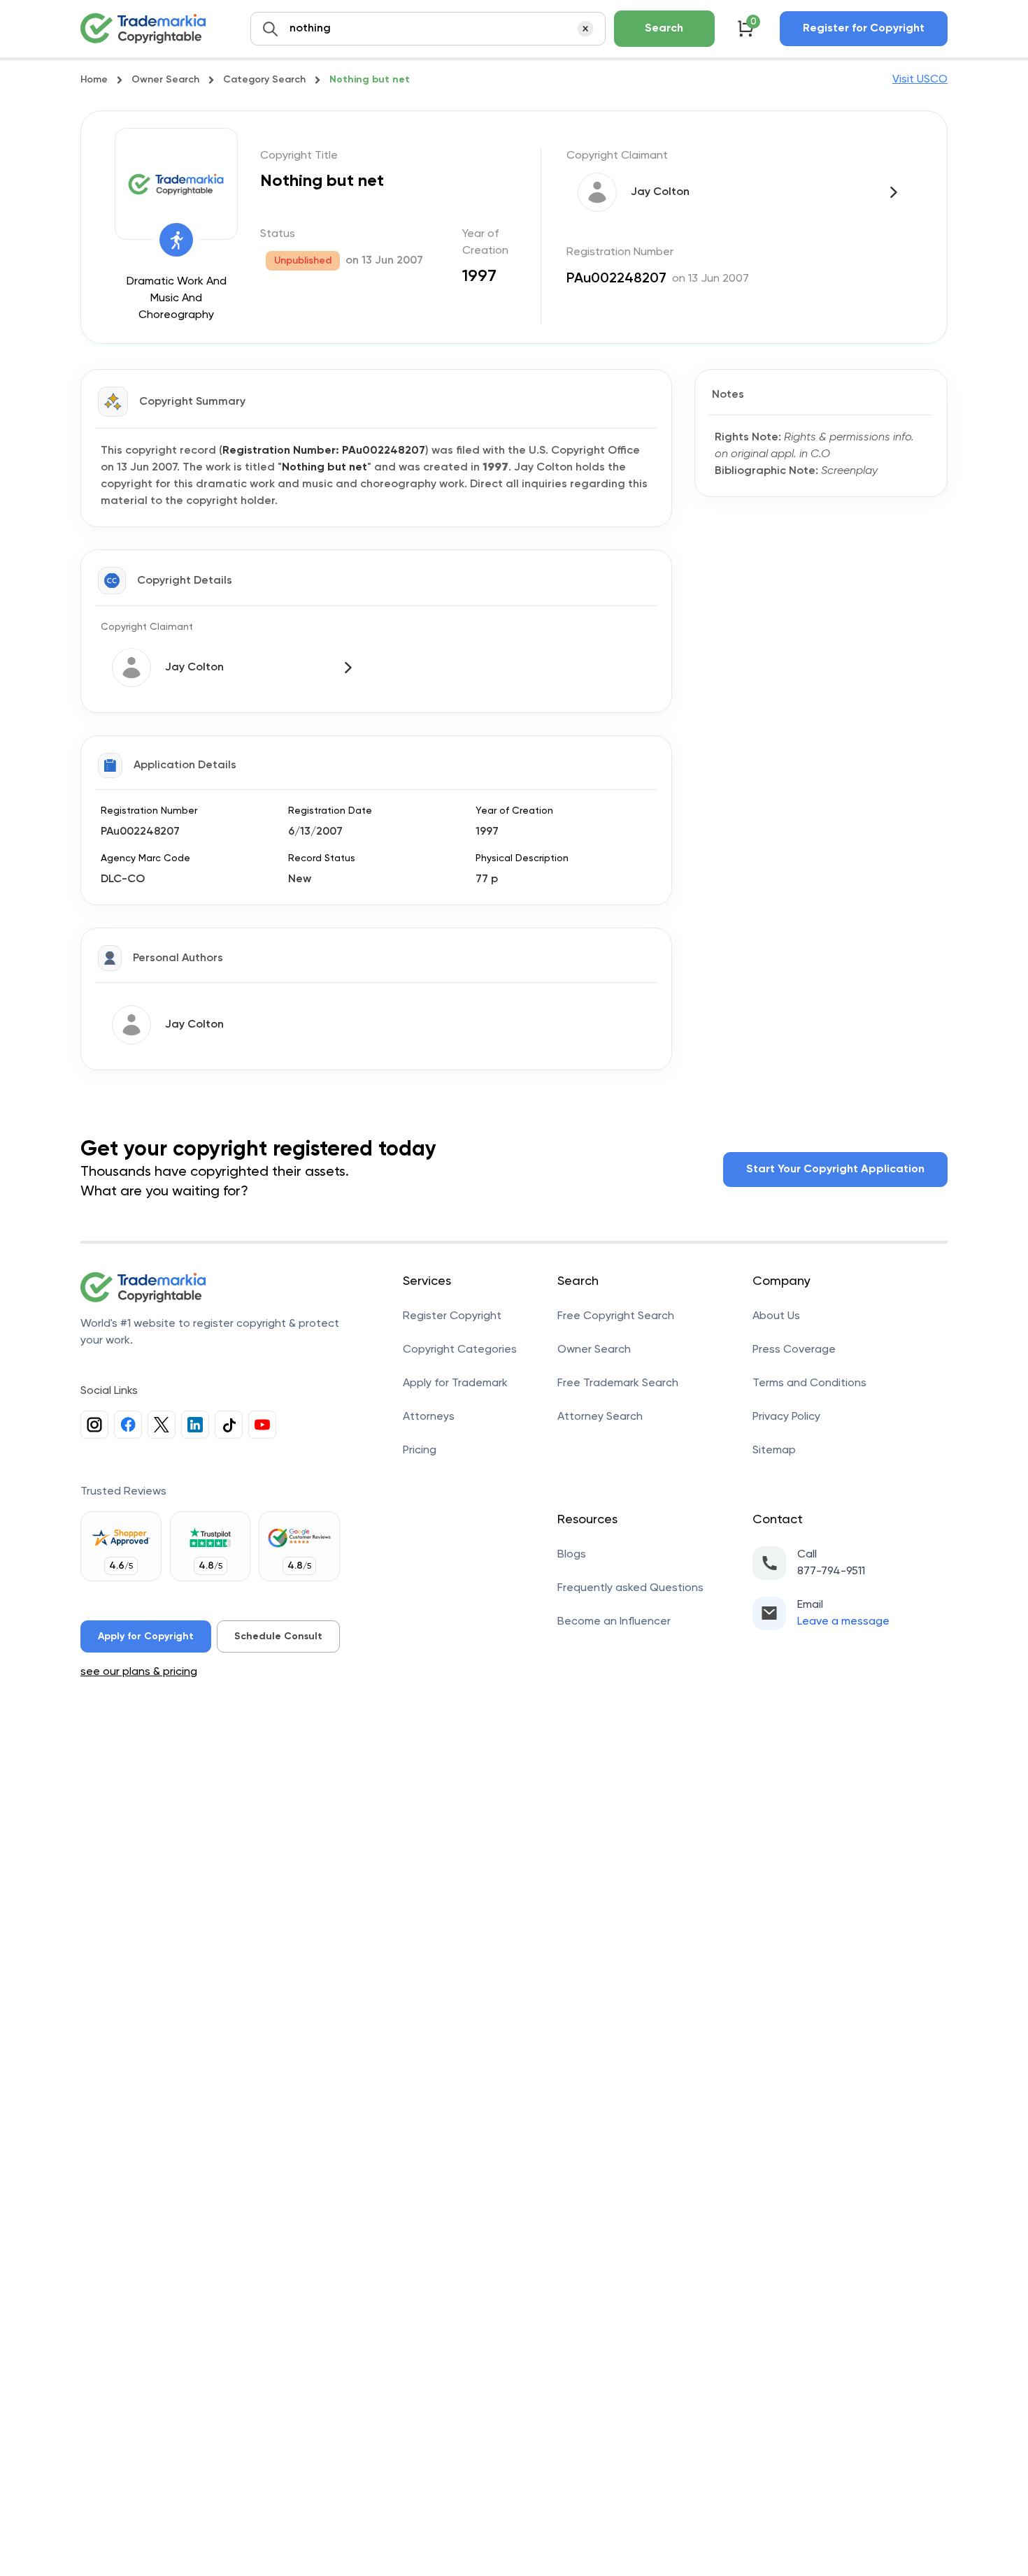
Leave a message (843, 1622)
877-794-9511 (831, 1571)
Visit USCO (920, 80)
